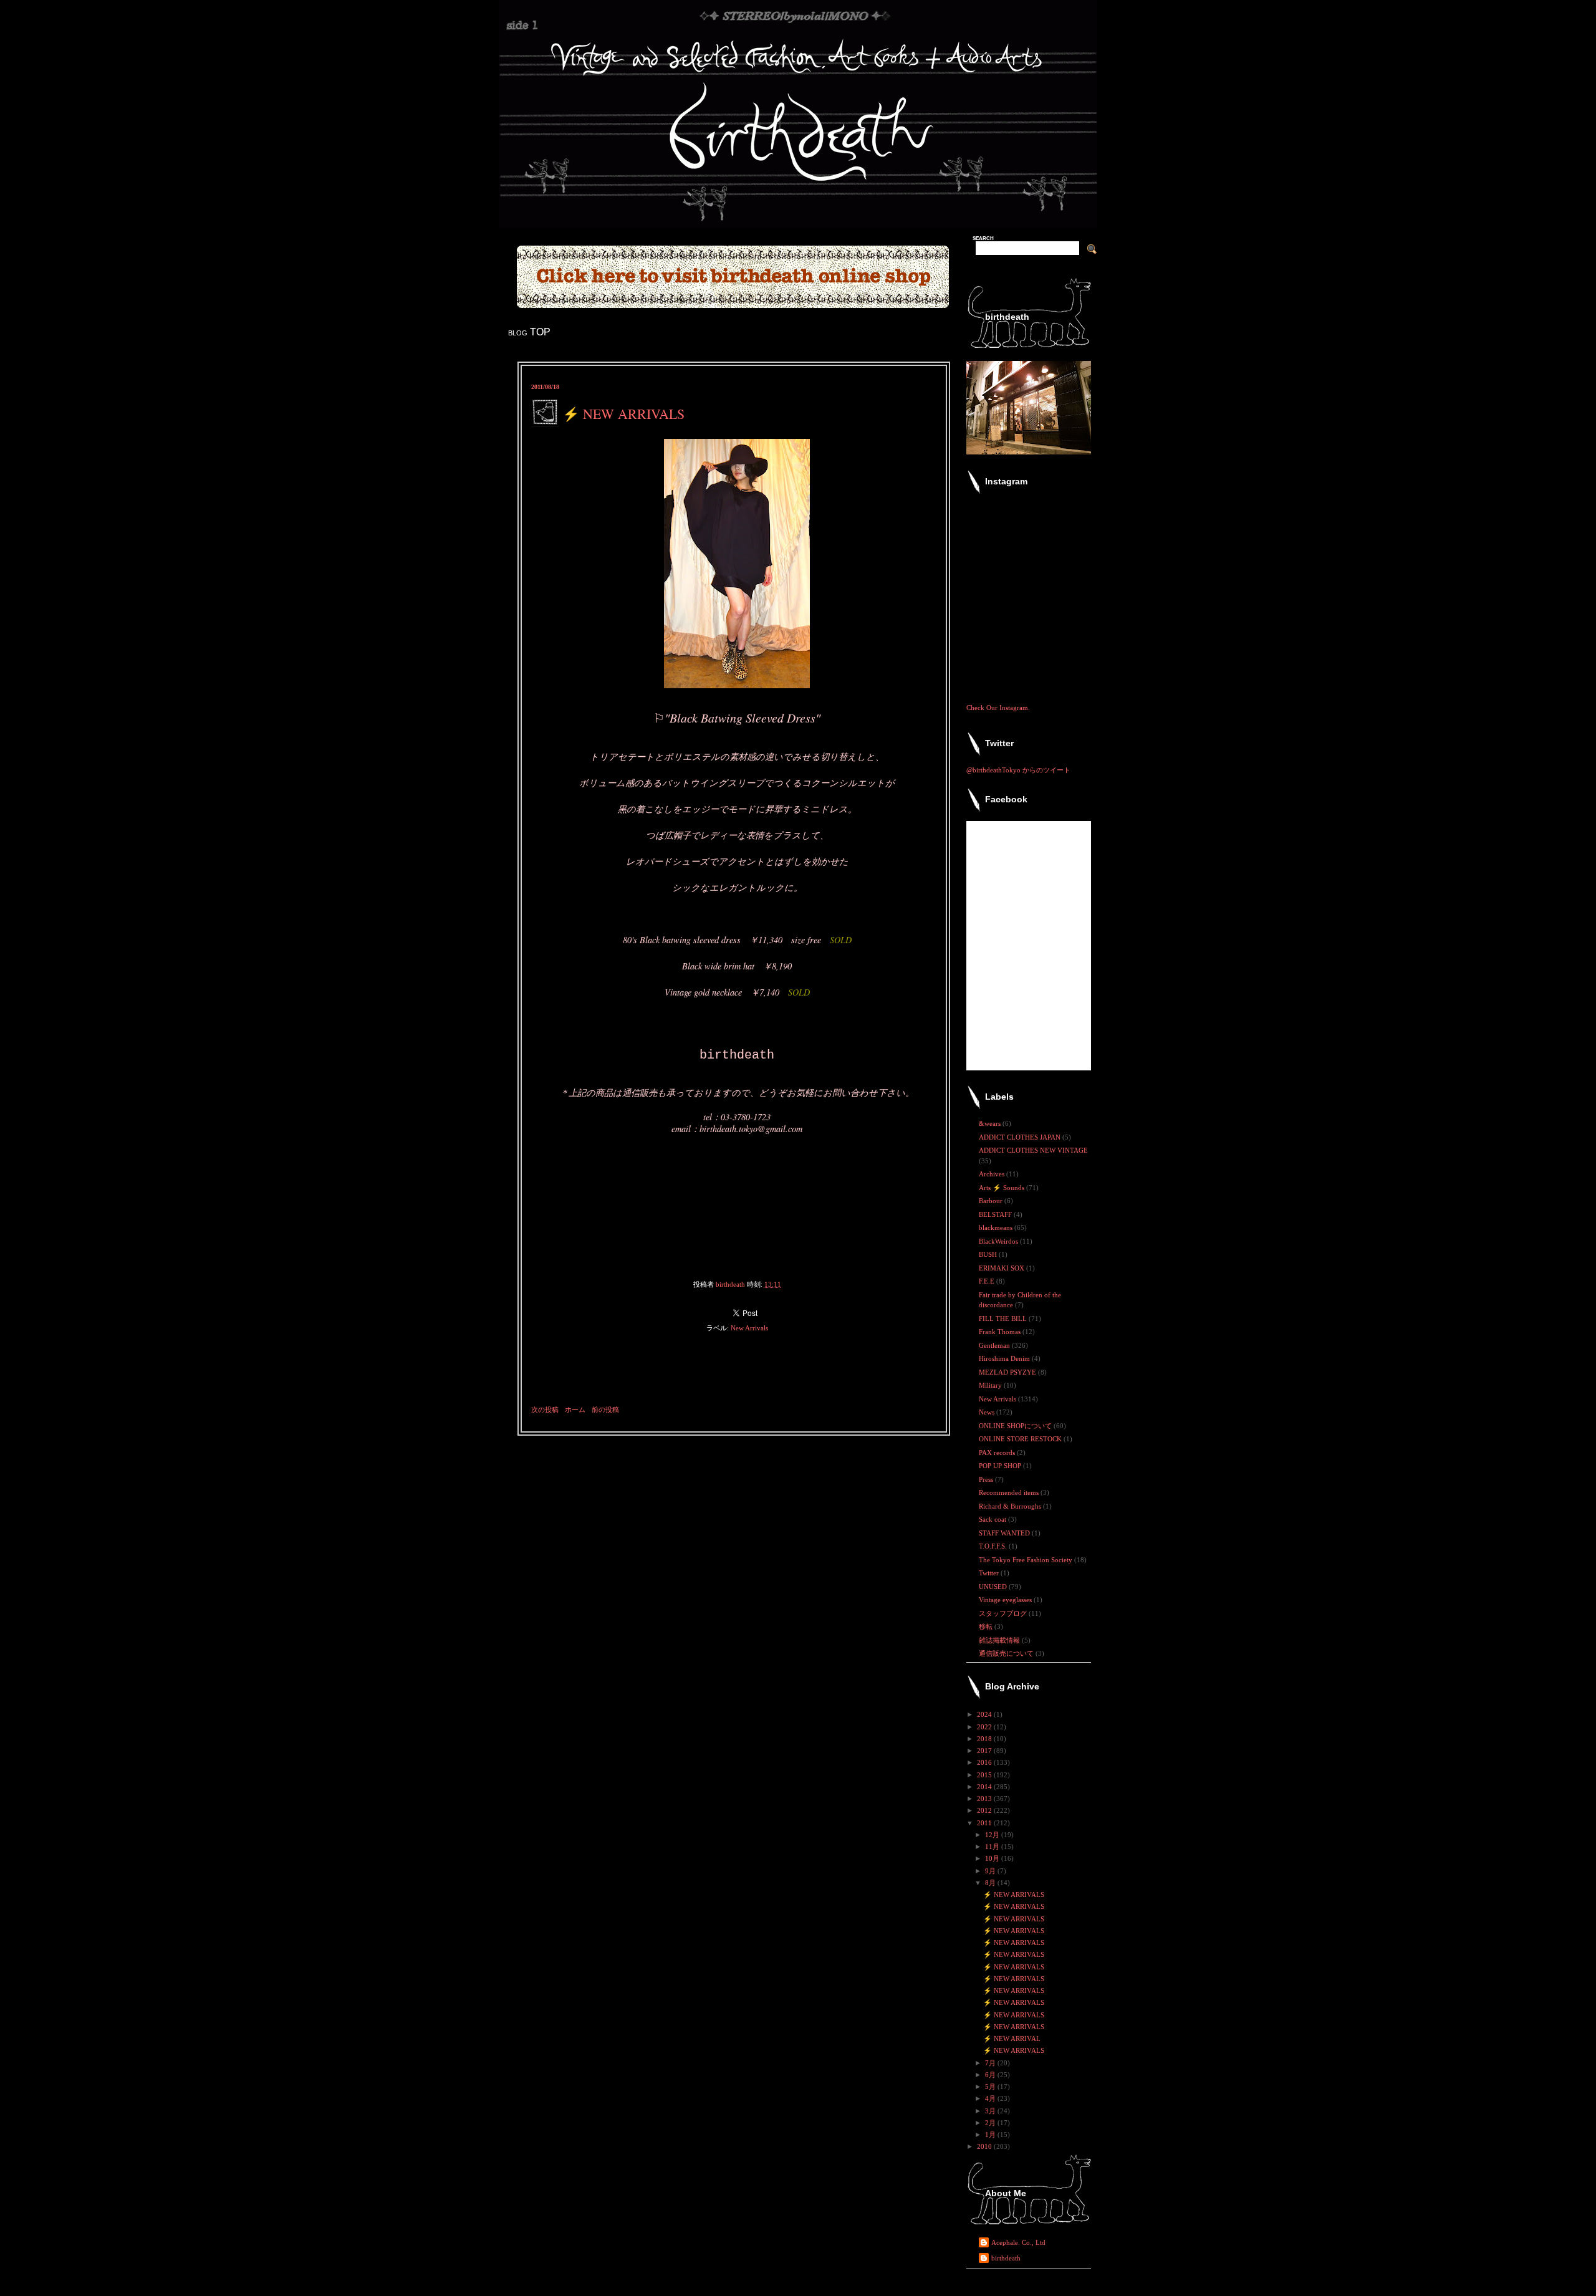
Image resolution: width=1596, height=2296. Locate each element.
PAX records (998, 1453)
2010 (985, 2146)
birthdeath (1006, 2258)
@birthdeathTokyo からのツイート (1018, 770)
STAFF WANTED (1005, 1533)
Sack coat (993, 1519)
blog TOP (529, 332)
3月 (991, 2111)
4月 (991, 2098)
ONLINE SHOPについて (1016, 1426)
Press (987, 1479)
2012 (985, 1810)
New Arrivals (749, 1328)
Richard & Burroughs (1011, 1506)
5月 (991, 2087)
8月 (991, 1883)
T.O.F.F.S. (994, 1546)
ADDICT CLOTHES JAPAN (1021, 1137)
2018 (985, 1739)
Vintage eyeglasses (1006, 1600)
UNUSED (994, 1587)
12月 (993, 1835)
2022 (985, 1727)
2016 (985, 1762)
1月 (991, 2135)
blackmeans (997, 1227)
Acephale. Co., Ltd (1018, 2242)
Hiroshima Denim (1005, 1358)
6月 (991, 2075)
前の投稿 (605, 1410)
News (988, 1412)
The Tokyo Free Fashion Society (1026, 1560)
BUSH (989, 1254)
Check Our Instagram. (998, 708)
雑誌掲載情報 (1000, 1640)
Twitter (990, 1573)
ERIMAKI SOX (1002, 1268)
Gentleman (995, 1345)
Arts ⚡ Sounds (1002, 1188)
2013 (985, 1799)
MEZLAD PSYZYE (1008, 1372)
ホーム (575, 1410)
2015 (985, 1775)
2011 (985, 1823)
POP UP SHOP (1001, 1466)
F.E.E (988, 1281)
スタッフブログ (1004, 1613)
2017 (985, 1751)
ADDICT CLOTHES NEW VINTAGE (1033, 1150)
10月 (993, 1858)
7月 (991, 2063)
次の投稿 (545, 1410)
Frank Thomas (1001, 1332)
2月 (991, 2123)
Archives (993, 1174)
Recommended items (1010, 1492)
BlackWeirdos (999, 1241)
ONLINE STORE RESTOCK (1021, 1439)
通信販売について (1007, 1653)
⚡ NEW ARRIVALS (1014, 1895)
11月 (993, 1847)
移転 (987, 1626)
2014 (985, 1787)
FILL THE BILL (1004, 1319)
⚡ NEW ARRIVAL (1012, 2039)
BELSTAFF (996, 1214)
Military (991, 1385)
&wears (991, 1123)
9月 (991, 1871)
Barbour (992, 1201)
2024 (985, 1714)
